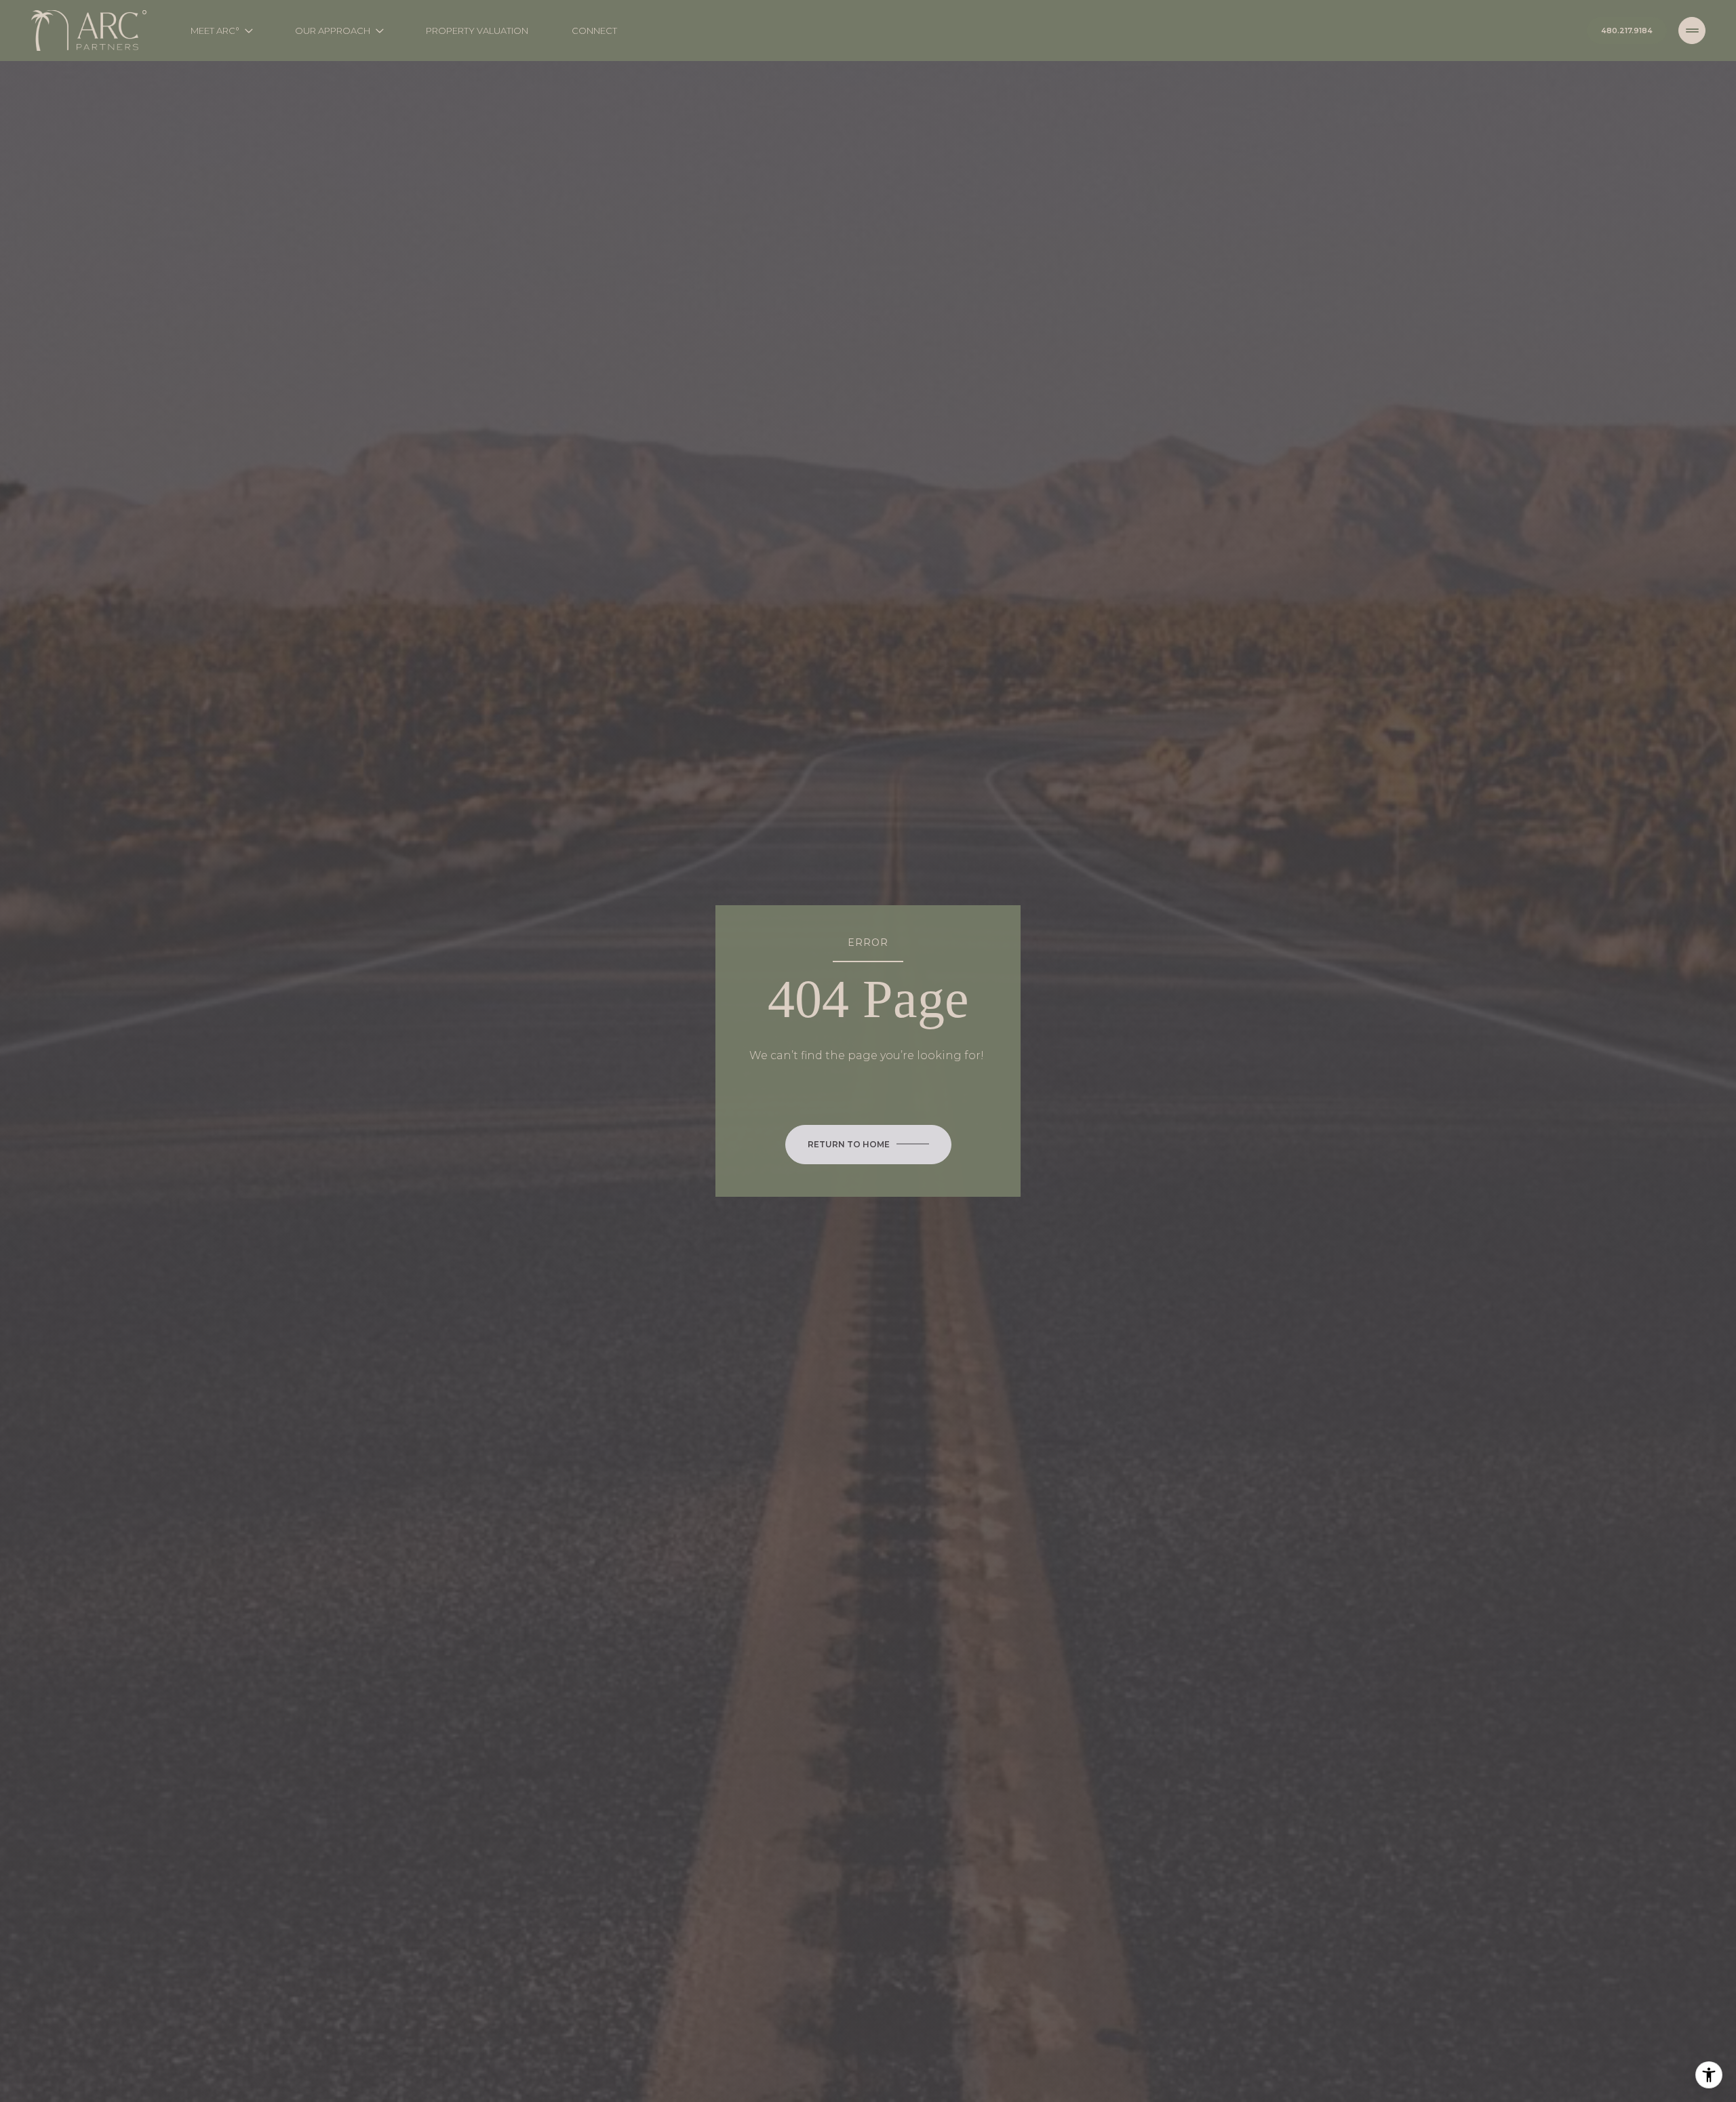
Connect (594, 31)
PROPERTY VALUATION (477, 31)
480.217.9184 (1627, 31)
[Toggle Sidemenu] (1692, 31)
